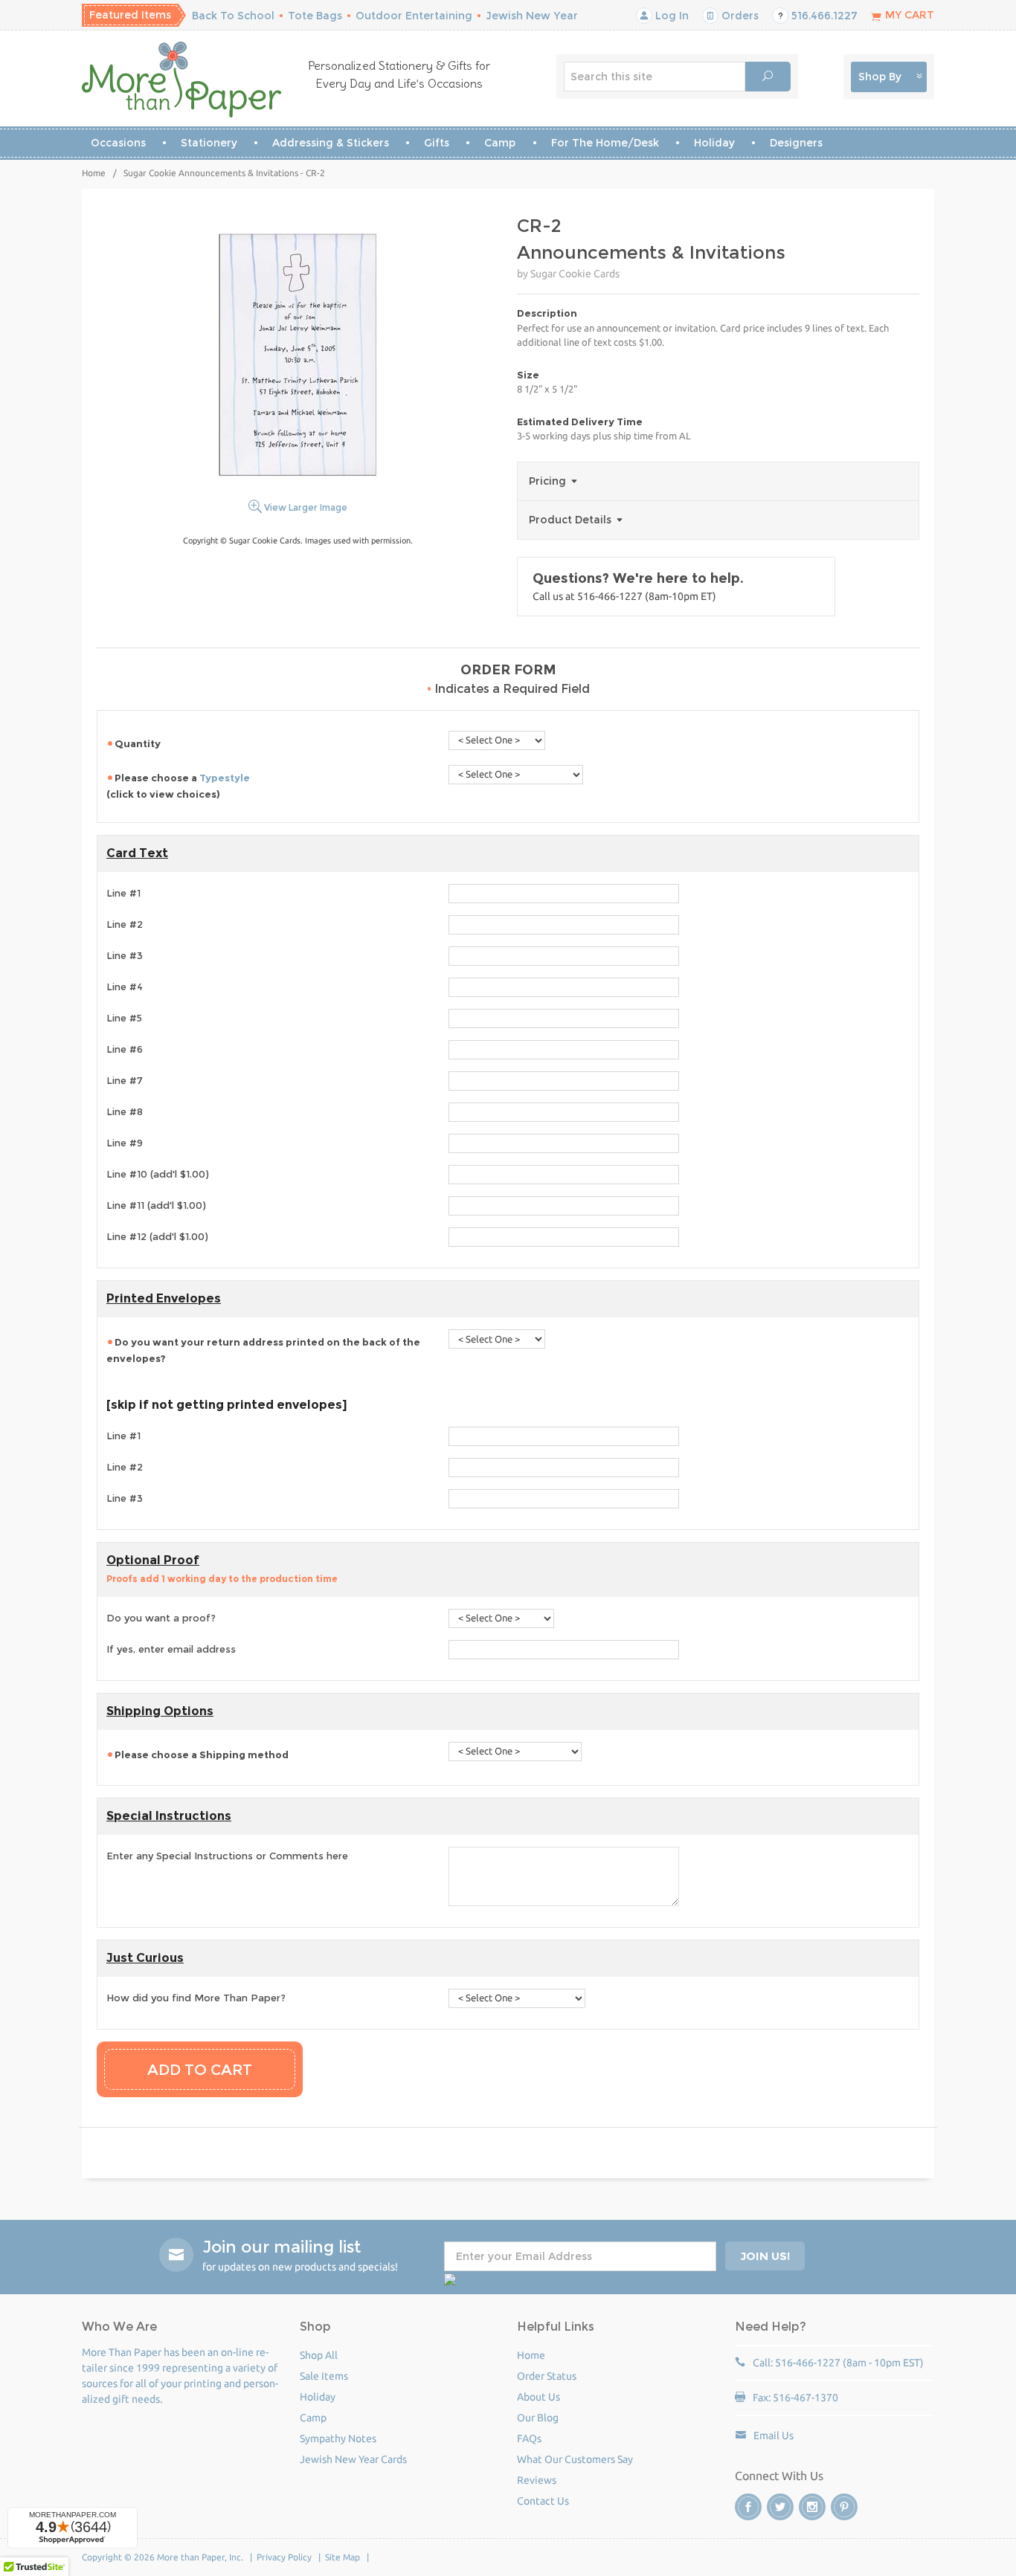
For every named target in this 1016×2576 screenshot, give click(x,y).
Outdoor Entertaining (414, 16)
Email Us (774, 2435)
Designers (796, 143)
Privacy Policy (284, 2557)
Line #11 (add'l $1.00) (156, 1205)
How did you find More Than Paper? (196, 1998)
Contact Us (543, 2501)
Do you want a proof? (161, 1618)
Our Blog (538, 2418)
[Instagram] (812, 2507)
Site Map (343, 2557)
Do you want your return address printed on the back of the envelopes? (263, 1350)
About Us (538, 2397)
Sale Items (324, 2376)
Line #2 (125, 924)
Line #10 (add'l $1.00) (158, 1174)
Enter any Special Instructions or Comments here (227, 1856)
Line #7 (125, 1080)
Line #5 (124, 1018)
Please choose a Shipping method (202, 1755)
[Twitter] (780, 2507)
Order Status (547, 2376)
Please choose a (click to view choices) (178, 786)
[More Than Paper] (182, 80)
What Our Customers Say (575, 2459)
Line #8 (125, 1111)
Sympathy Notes (338, 2438)
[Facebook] (748, 2507)
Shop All (319, 2355)
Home (94, 173)
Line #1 (123, 893)
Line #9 (125, 1143)
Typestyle (225, 778)
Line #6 (125, 1049)
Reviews (537, 2480)
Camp (500, 143)
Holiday (714, 143)
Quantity (139, 743)
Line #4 (125, 987)
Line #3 (125, 955)
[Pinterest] (844, 2507)
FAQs (529, 2438)
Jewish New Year (532, 16)
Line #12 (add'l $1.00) (157, 1236)
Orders (739, 16)
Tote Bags (315, 16)
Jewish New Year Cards (353, 2459)
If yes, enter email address (171, 1649)
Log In (671, 16)
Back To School (233, 16)
